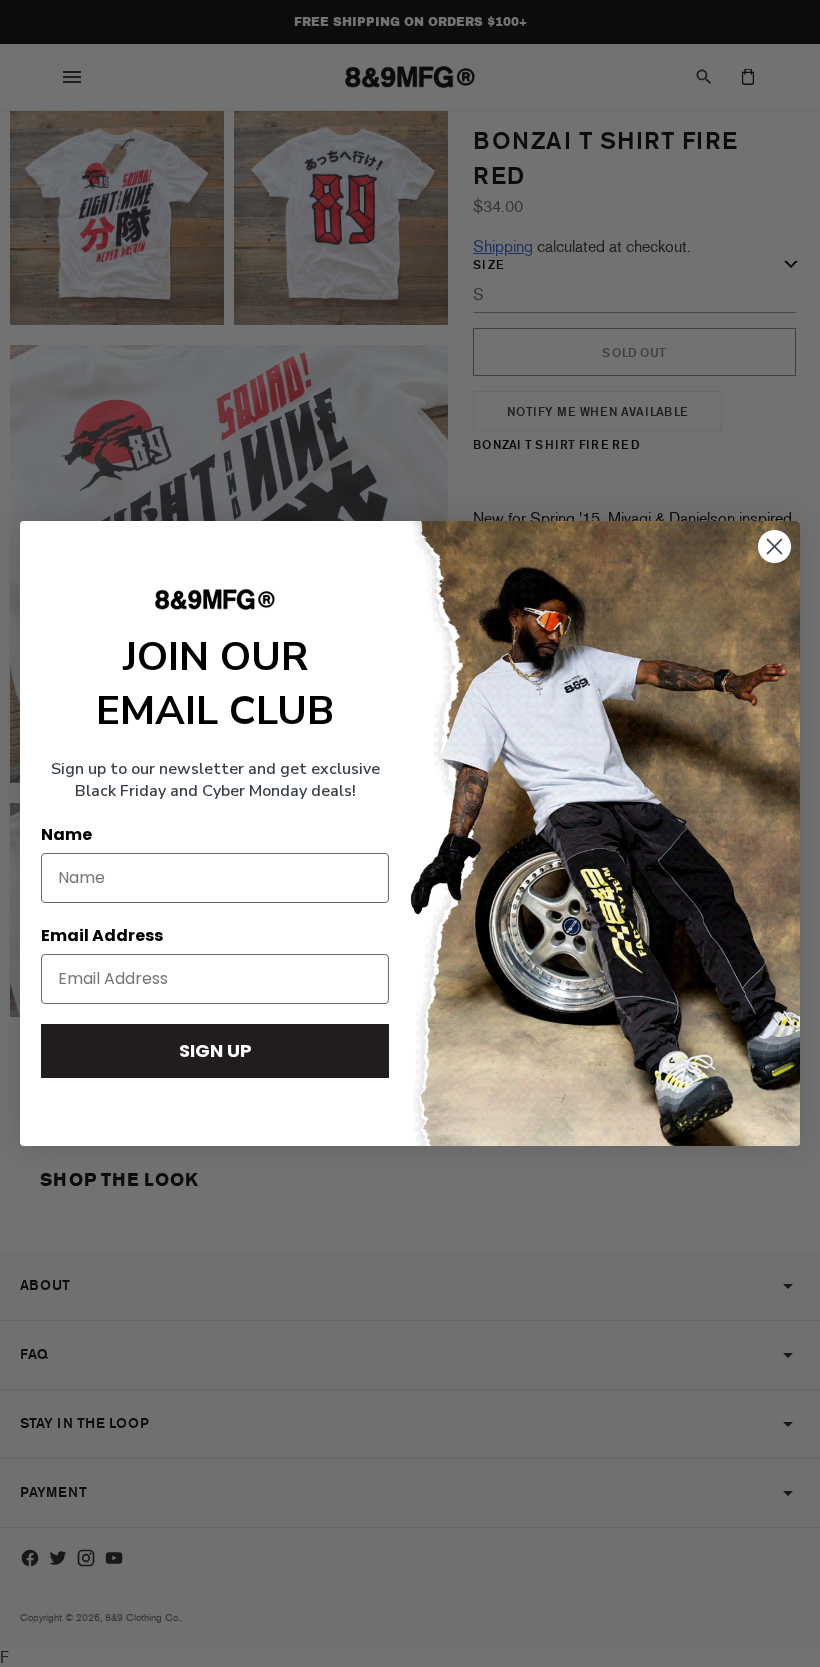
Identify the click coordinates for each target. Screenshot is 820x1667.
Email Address (102, 935)
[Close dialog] (774, 546)
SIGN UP (215, 1050)
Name (66, 834)
